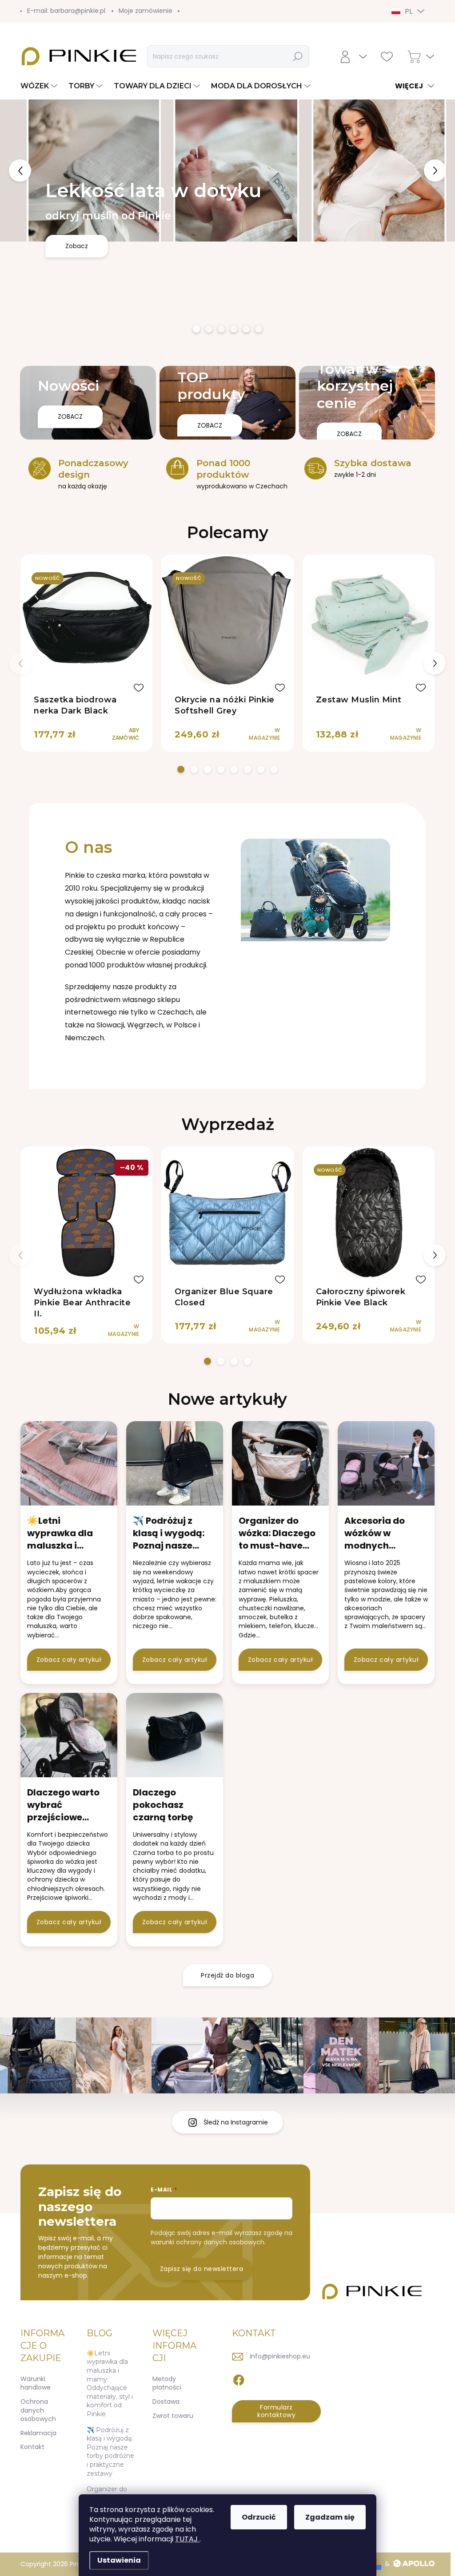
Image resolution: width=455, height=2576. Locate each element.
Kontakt (32, 2447)
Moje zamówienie (146, 11)
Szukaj (298, 56)
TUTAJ (187, 2539)
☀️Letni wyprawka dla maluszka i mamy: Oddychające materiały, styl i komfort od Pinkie (110, 2384)
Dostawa (166, 2402)
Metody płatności (167, 2383)
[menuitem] (40, 86)
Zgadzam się (330, 2517)
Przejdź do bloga (227, 1975)
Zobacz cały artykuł (69, 1660)
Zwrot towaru (173, 2416)
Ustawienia (119, 2560)
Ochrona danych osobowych (38, 2410)
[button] (18, 170)
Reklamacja (38, 2433)
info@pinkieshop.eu (280, 2356)
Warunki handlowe (36, 2383)
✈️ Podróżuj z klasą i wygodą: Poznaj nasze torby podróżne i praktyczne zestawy (110, 2452)
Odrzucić (259, 2517)
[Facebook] (239, 2378)
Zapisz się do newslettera (202, 2269)
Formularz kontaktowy (276, 2411)
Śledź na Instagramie (236, 2122)
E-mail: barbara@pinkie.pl (66, 11)
